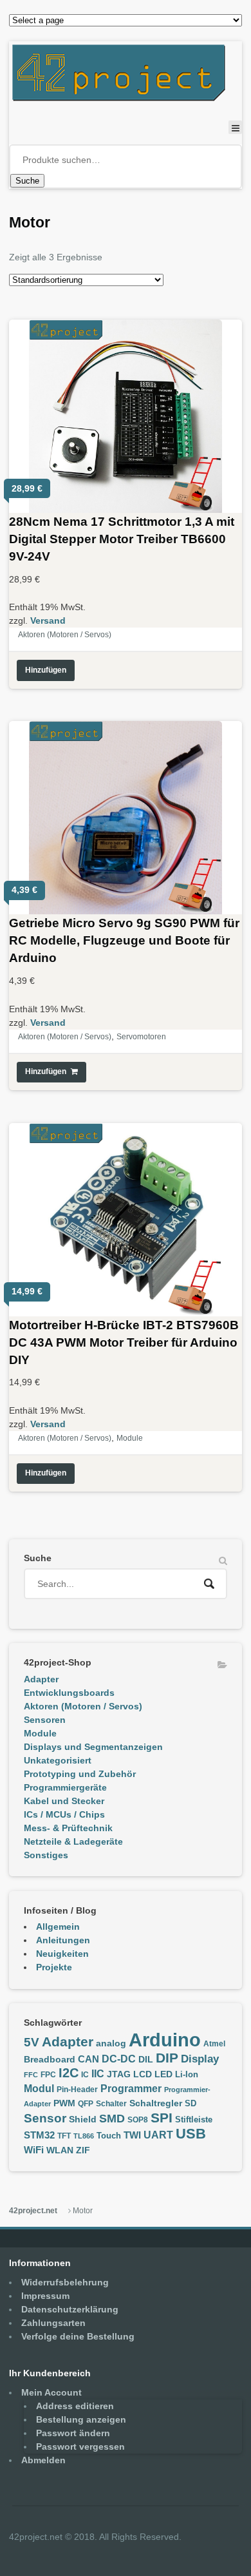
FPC (48, 2075)
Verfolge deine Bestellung (78, 2336)
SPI (162, 2118)
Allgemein (58, 1927)
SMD (112, 2118)
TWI (132, 2135)
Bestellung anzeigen (81, 2419)
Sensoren (45, 1720)
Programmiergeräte (65, 1787)
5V (32, 2042)
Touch (109, 2136)
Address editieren (75, 2406)
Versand (48, 620)
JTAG (119, 2074)
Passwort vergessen (80, 2446)
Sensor (45, 2118)
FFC (31, 2075)
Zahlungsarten (53, 2323)
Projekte (54, 1967)
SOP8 (138, 2120)
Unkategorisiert (58, 1760)
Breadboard (50, 2060)
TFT (64, 2136)
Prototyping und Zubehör (80, 1774)
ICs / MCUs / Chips (64, 1814)
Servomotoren (141, 1037)
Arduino (165, 2040)
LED (163, 2074)
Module (130, 1438)
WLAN (60, 2150)
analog (111, 2043)
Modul (39, 2088)
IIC (98, 2073)
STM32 (39, 2135)
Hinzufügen (46, 670)
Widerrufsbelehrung (65, 2282)
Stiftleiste (194, 2120)
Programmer (131, 2089)
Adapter (41, 1679)
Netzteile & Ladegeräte (73, 1841)
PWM (64, 2103)
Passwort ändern (73, 2433)
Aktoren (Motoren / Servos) (65, 635)
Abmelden (43, 2460)
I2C (69, 2073)
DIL (146, 2060)
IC (85, 2075)
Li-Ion (187, 2075)
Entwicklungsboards (69, 1693)
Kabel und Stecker (64, 1801)
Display (200, 2059)
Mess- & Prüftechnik (68, 1828)
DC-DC (119, 2059)
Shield (83, 2119)
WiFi (34, 2150)
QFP (86, 2104)
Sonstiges (46, 1855)
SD (191, 2104)
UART (158, 2135)
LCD (143, 2074)
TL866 (84, 2136)
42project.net (33, 2211)
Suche (27, 181)
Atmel (214, 2044)
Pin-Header (77, 2090)
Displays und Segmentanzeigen (93, 1747)
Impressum (45, 2296)
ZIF (83, 2150)
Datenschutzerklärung (70, 2309)
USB (191, 2134)
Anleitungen (63, 1940)
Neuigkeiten (62, 1954)
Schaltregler (156, 2103)
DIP (167, 2058)
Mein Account (51, 2392)
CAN (88, 2059)
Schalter (111, 2104)
